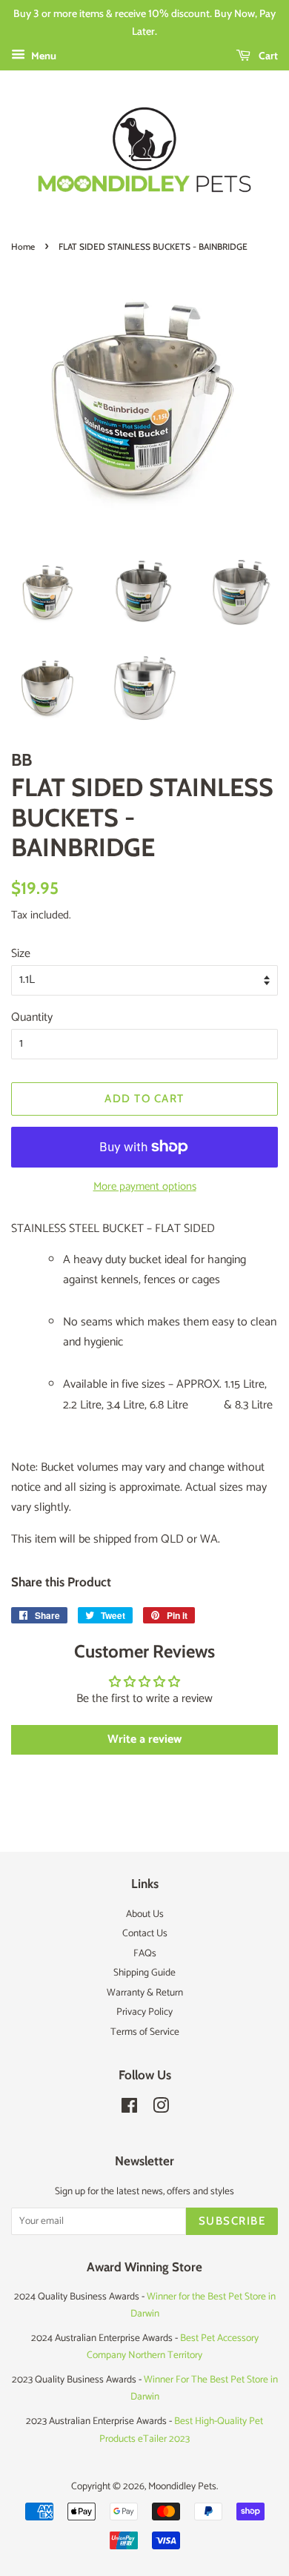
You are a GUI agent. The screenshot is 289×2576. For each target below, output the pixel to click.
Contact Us (145, 1933)
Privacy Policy (144, 2012)
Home (23, 246)
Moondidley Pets (182, 2486)
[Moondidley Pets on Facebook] (129, 2109)
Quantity (32, 1017)
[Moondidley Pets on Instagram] (161, 2109)
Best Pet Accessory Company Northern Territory (173, 2347)
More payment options (145, 1186)
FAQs (145, 1953)
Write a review (144, 1739)
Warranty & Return (145, 1993)
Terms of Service (145, 2032)
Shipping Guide (144, 1973)
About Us (145, 1914)
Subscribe (232, 2221)
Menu (43, 57)
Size (21, 954)
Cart (267, 56)
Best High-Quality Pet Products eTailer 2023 (181, 2430)
